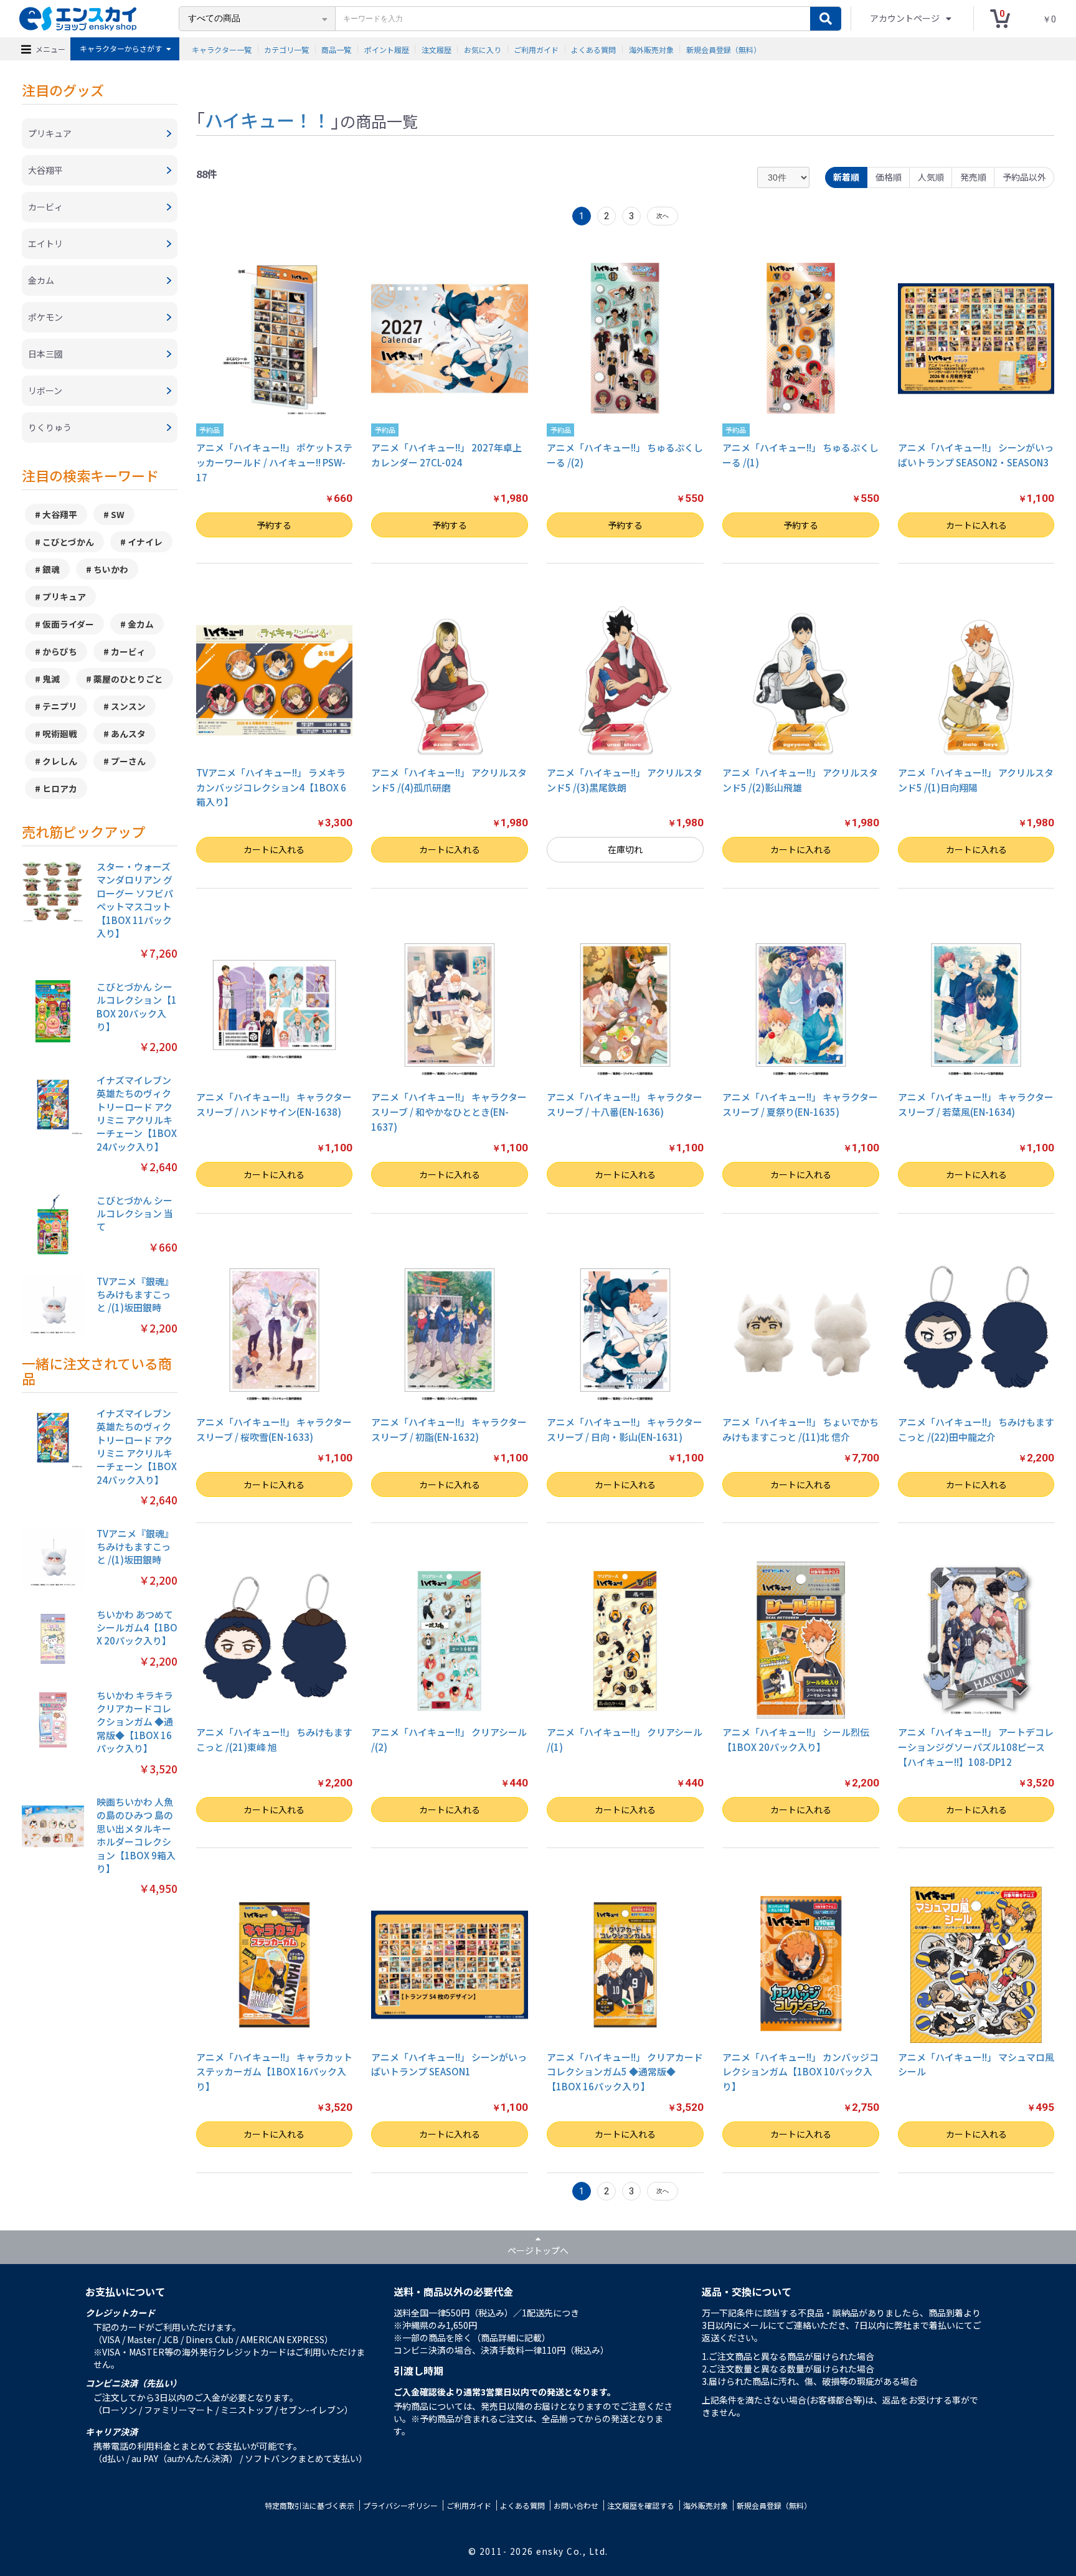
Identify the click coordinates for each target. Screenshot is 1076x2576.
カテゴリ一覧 (286, 49)
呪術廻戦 (60, 734)
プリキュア (64, 597)
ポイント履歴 (387, 49)
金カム (141, 624)
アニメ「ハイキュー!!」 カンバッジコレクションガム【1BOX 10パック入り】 (800, 2072)
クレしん (60, 761)
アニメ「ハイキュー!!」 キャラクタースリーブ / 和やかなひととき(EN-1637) (449, 1112)
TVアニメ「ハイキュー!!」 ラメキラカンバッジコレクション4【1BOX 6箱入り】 (271, 787)
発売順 (973, 177)
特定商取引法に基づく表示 (309, 2505)
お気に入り (483, 49)
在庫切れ (625, 849)
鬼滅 (51, 679)
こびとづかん (68, 542)
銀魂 (51, 569)
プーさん (128, 761)
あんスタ (128, 734)
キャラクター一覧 (222, 49)
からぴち (60, 651)
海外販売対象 (651, 49)
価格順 (889, 177)
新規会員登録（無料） (724, 49)
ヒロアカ (60, 788)
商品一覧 (336, 49)
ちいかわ (111, 569)
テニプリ (60, 706)
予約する (274, 525)
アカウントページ (906, 18)
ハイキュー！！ (268, 120)
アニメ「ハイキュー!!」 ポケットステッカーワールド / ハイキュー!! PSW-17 (274, 462)
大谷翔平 (60, 514)
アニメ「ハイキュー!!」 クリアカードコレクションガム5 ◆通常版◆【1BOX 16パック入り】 (625, 2072)
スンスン (128, 706)
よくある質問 (593, 49)
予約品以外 (1024, 177)
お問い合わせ (576, 2505)
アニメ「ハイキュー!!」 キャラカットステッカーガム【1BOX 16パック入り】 (274, 2072)
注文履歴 (437, 49)
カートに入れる (976, 525)
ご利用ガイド (536, 49)
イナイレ (145, 542)
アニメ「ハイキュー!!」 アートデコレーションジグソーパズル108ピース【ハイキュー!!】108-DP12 (976, 1747)
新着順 (846, 177)
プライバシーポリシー (400, 2505)
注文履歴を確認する (641, 2505)
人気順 (931, 177)
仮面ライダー (68, 624)
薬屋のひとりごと (128, 679)
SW (118, 514)
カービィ (128, 651)
